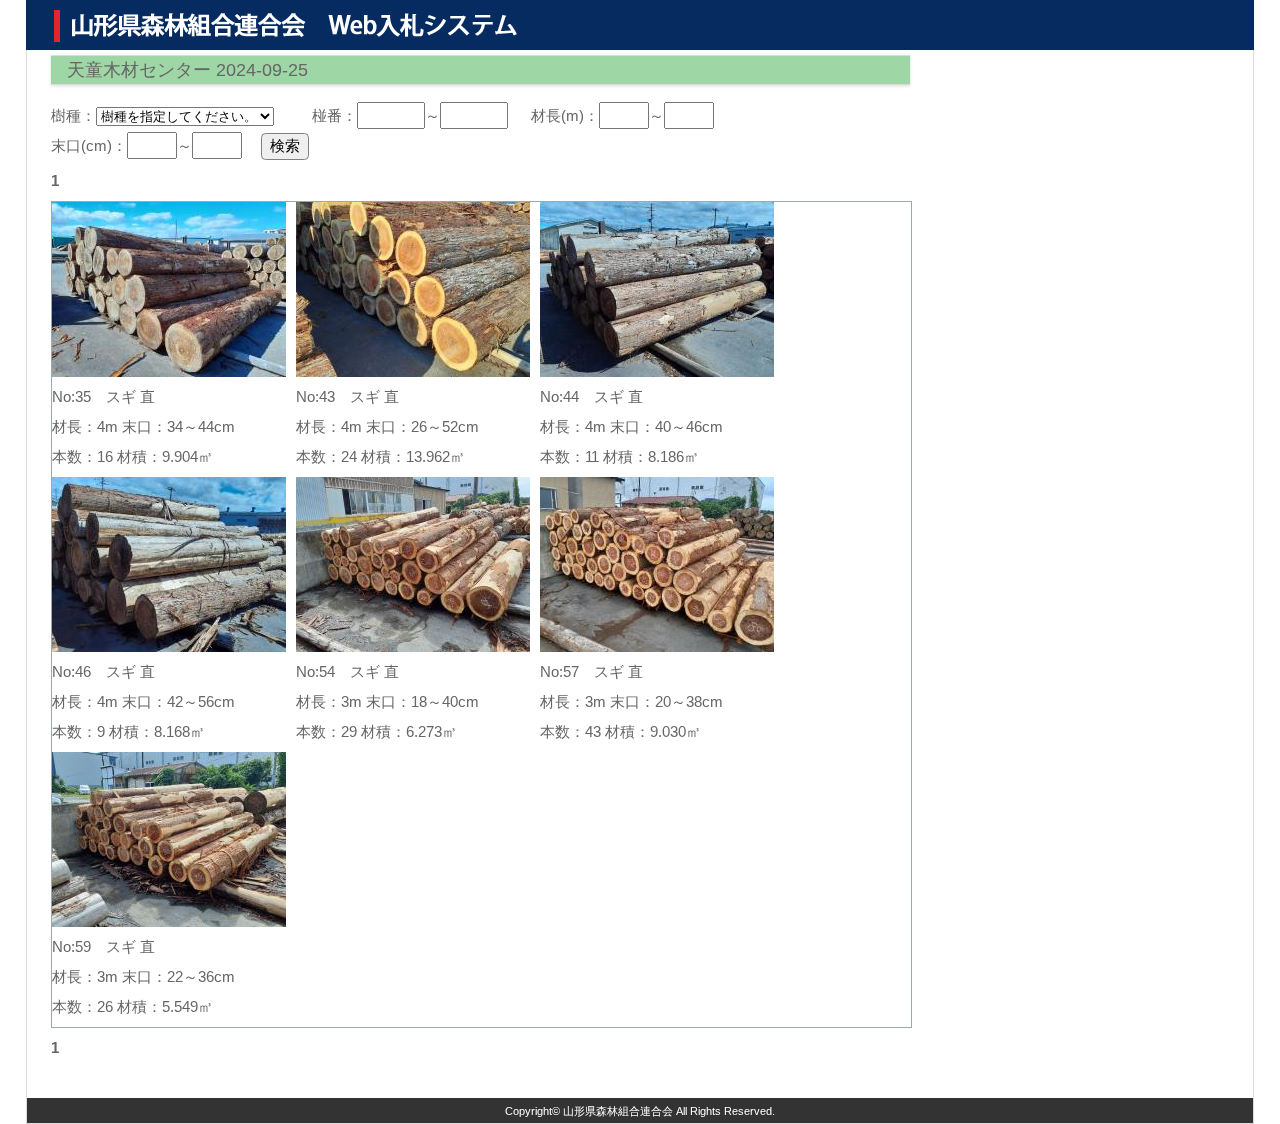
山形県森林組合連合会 (618, 1111)
